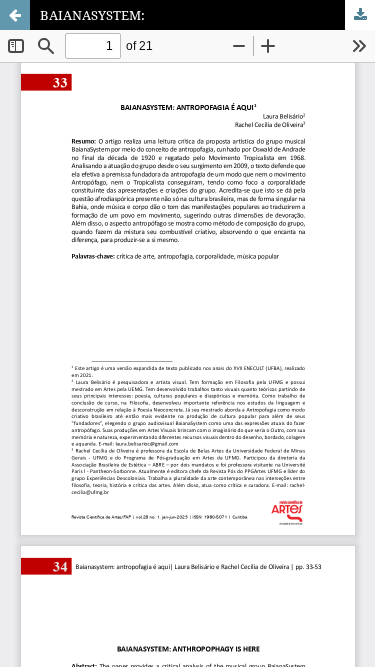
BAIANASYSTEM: (92, 15)
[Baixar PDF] (360, 15)
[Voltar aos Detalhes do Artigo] (15, 15)
